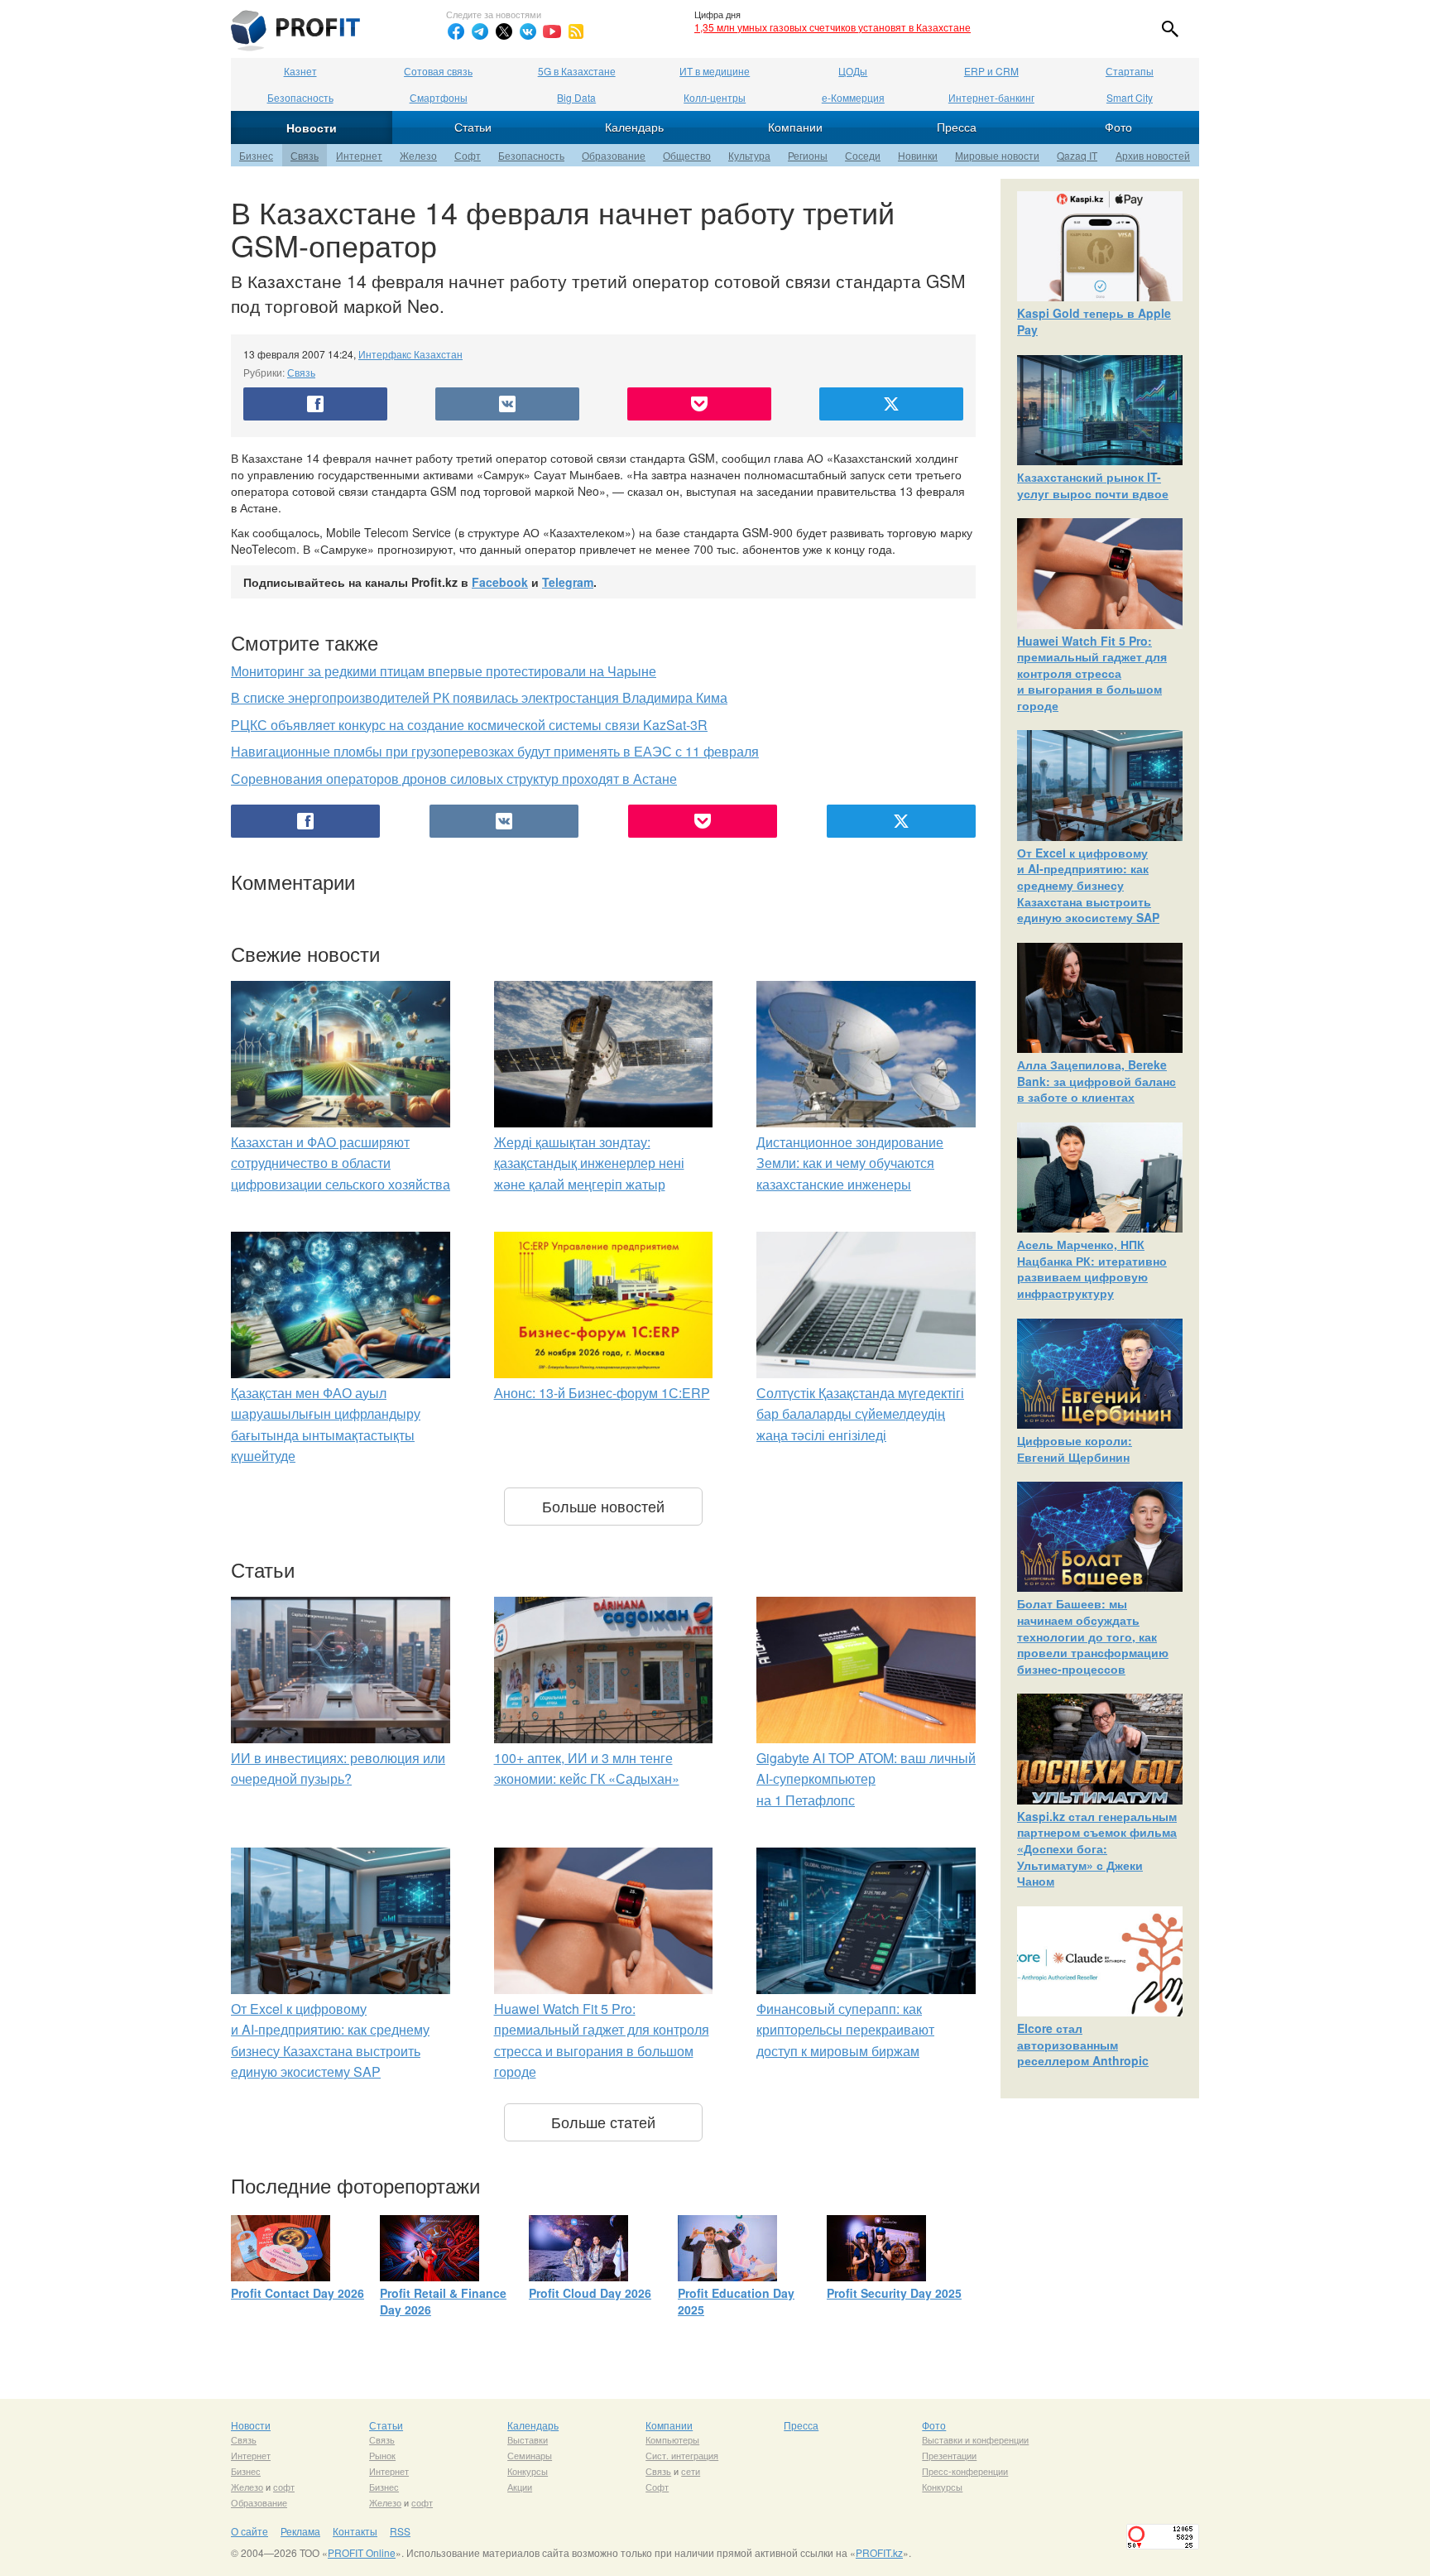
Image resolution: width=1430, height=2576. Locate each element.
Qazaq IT (1077, 155)
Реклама (300, 2531)
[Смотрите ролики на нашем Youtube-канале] (552, 31)
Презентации (949, 2455)
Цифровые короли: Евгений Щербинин (1075, 1449)
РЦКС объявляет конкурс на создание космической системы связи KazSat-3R (469, 725)
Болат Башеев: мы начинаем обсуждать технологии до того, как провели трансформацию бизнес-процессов (1093, 1636)
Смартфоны (439, 97)
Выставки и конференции (975, 2439)
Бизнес (256, 155)
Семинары (530, 2455)
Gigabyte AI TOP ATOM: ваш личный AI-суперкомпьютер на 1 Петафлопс (866, 1779)
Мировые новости (997, 155)
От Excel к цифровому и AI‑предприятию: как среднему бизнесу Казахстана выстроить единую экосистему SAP (1088, 885)
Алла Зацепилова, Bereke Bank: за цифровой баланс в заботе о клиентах (1096, 1081)
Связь (305, 155)
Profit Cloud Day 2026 (590, 2293)
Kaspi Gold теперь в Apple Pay (1094, 321)
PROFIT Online (362, 2552)
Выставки (528, 2439)
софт (284, 2487)
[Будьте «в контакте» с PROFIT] (528, 31)
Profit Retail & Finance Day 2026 (443, 2301)
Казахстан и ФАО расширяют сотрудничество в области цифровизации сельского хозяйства (341, 1163)
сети (691, 2471)
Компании (795, 127)
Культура (749, 155)
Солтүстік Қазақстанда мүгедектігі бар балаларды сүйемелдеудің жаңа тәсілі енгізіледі (860, 1414)
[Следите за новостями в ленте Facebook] (456, 31)
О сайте (250, 2531)
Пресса (957, 127)
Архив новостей (1153, 155)
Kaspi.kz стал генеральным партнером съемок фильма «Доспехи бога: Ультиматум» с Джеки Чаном (1097, 1848)
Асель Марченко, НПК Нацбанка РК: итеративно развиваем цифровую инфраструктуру (1092, 1269)
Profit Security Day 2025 (894, 2293)
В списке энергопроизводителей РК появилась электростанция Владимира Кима (479, 697)
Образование (614, 155)
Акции (520, 2487)
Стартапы (1130, 71)
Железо (418, 155)
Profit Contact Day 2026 (298, 2293)
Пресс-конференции (965, 2471)
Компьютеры (672, 2439)
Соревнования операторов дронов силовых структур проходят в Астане (454, 779)
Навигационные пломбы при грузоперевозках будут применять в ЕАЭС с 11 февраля (495, 751)
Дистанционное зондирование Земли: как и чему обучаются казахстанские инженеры (850, 1163)
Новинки (918, 155)
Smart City (1130, 97)
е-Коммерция (853, 97)
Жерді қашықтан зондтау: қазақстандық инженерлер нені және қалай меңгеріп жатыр (589, 1163)
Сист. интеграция (682, 2455)
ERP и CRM (991, 71)
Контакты (355, 2531)
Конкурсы (528, 2471)
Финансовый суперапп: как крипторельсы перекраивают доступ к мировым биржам (845, 2030)
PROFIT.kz (879, 2552)
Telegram (568, 582)
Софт (468, 155)
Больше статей (603, 2122)
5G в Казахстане (577, 71)
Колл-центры (715, 97)
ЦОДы (853, 71)
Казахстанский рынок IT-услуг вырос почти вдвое (1093, 485)
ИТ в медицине (715, 71)
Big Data (576, 97)
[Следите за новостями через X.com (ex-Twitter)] (504, 31)
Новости (312, 127)
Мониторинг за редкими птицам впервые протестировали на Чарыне (444, 671)
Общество (687, 155)
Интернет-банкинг (991, 97)
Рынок (382, 2455)
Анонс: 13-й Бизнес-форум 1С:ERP (602, 1393)
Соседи (863, 155)
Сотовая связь (438, 71)
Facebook (500, 582)
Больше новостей (603, 1506)
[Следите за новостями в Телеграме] (480, 31)
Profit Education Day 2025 (736, 2301)
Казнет (300, 71)
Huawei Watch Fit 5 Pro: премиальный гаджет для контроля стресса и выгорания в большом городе (1092, 673)
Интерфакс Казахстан (410, 354)
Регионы (808, 155)
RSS (400, 2531)
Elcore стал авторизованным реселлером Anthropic (1083, 2044)
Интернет (359, 155)
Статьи (473, 127)
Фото (1118, 127)
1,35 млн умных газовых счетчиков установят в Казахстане (833, 27)
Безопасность (300, 97)
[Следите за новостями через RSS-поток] (576, 31)
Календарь (634, 127)
